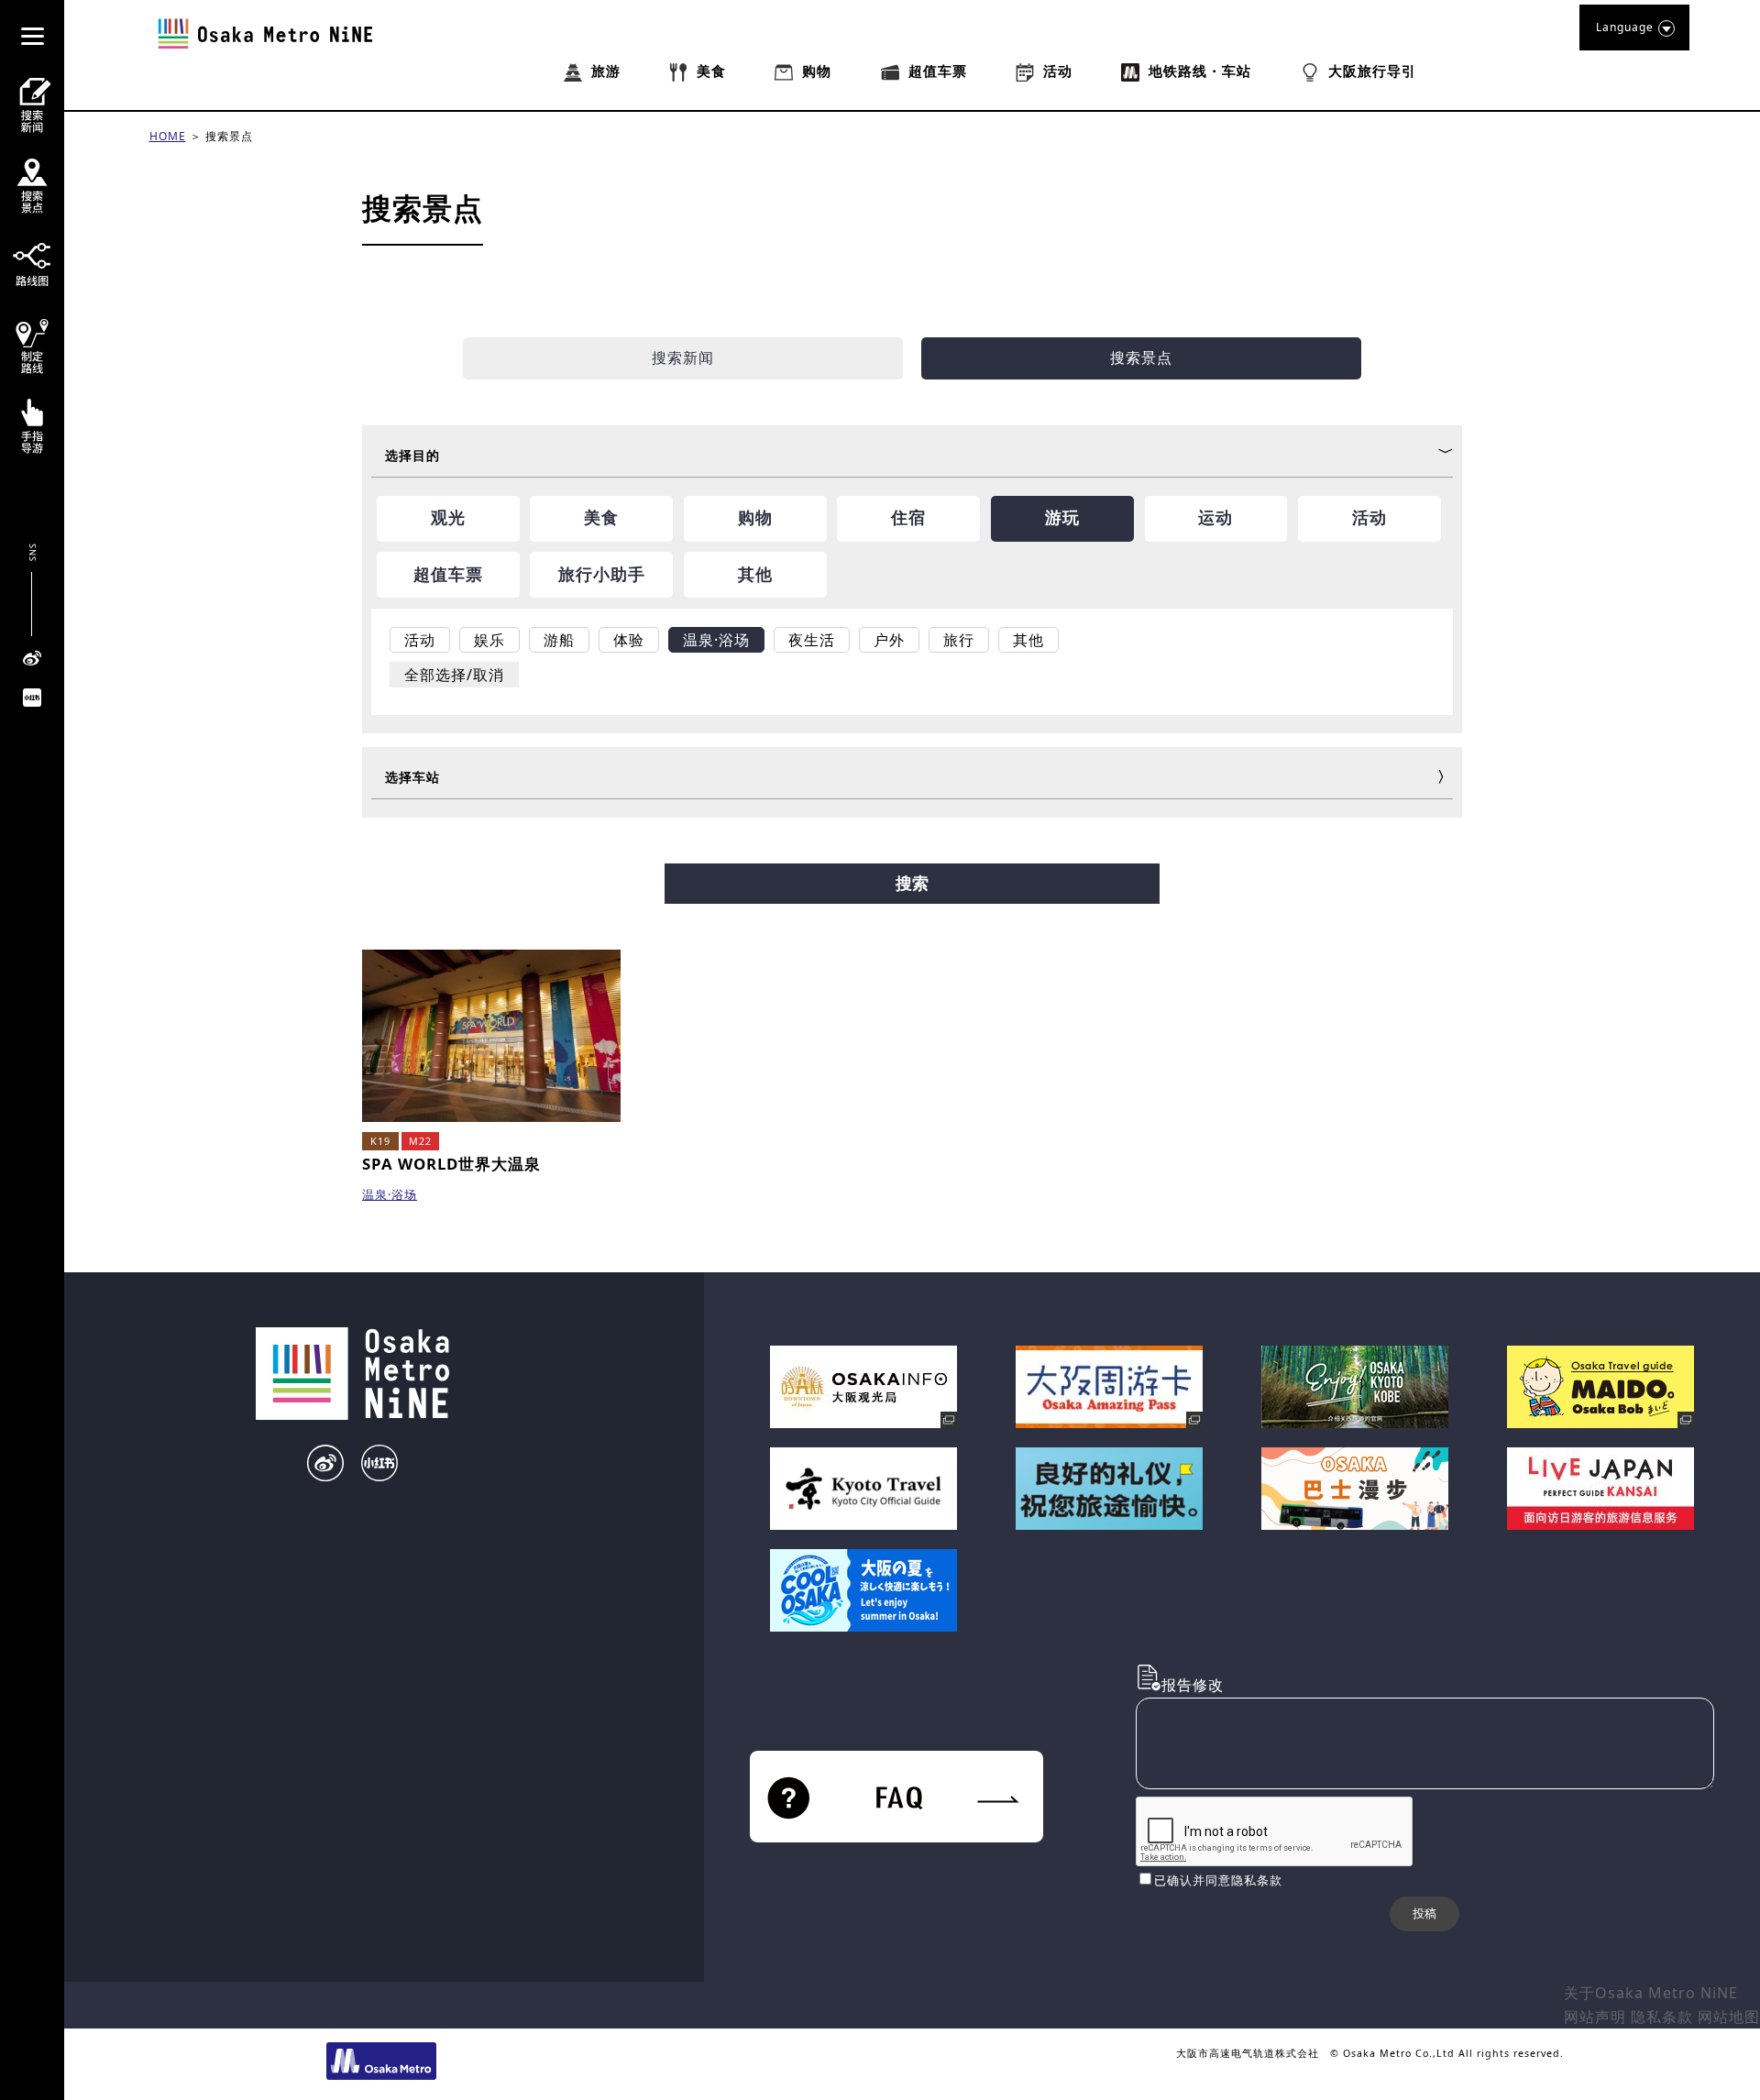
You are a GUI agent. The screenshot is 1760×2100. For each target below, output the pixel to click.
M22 (420, 1141)
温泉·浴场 (390, 1194)
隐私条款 (1662, 2017)
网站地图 (1729, 2017)
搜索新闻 (683, 357)
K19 (380, 1141)
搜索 (912, 884)
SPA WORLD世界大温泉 (451, 1164)
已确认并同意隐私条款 (1218, 1880)
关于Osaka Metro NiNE (1651, 1993)
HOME (168, 136)
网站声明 (1595, 2017)
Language (1625, 27)
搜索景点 (229, 136)
